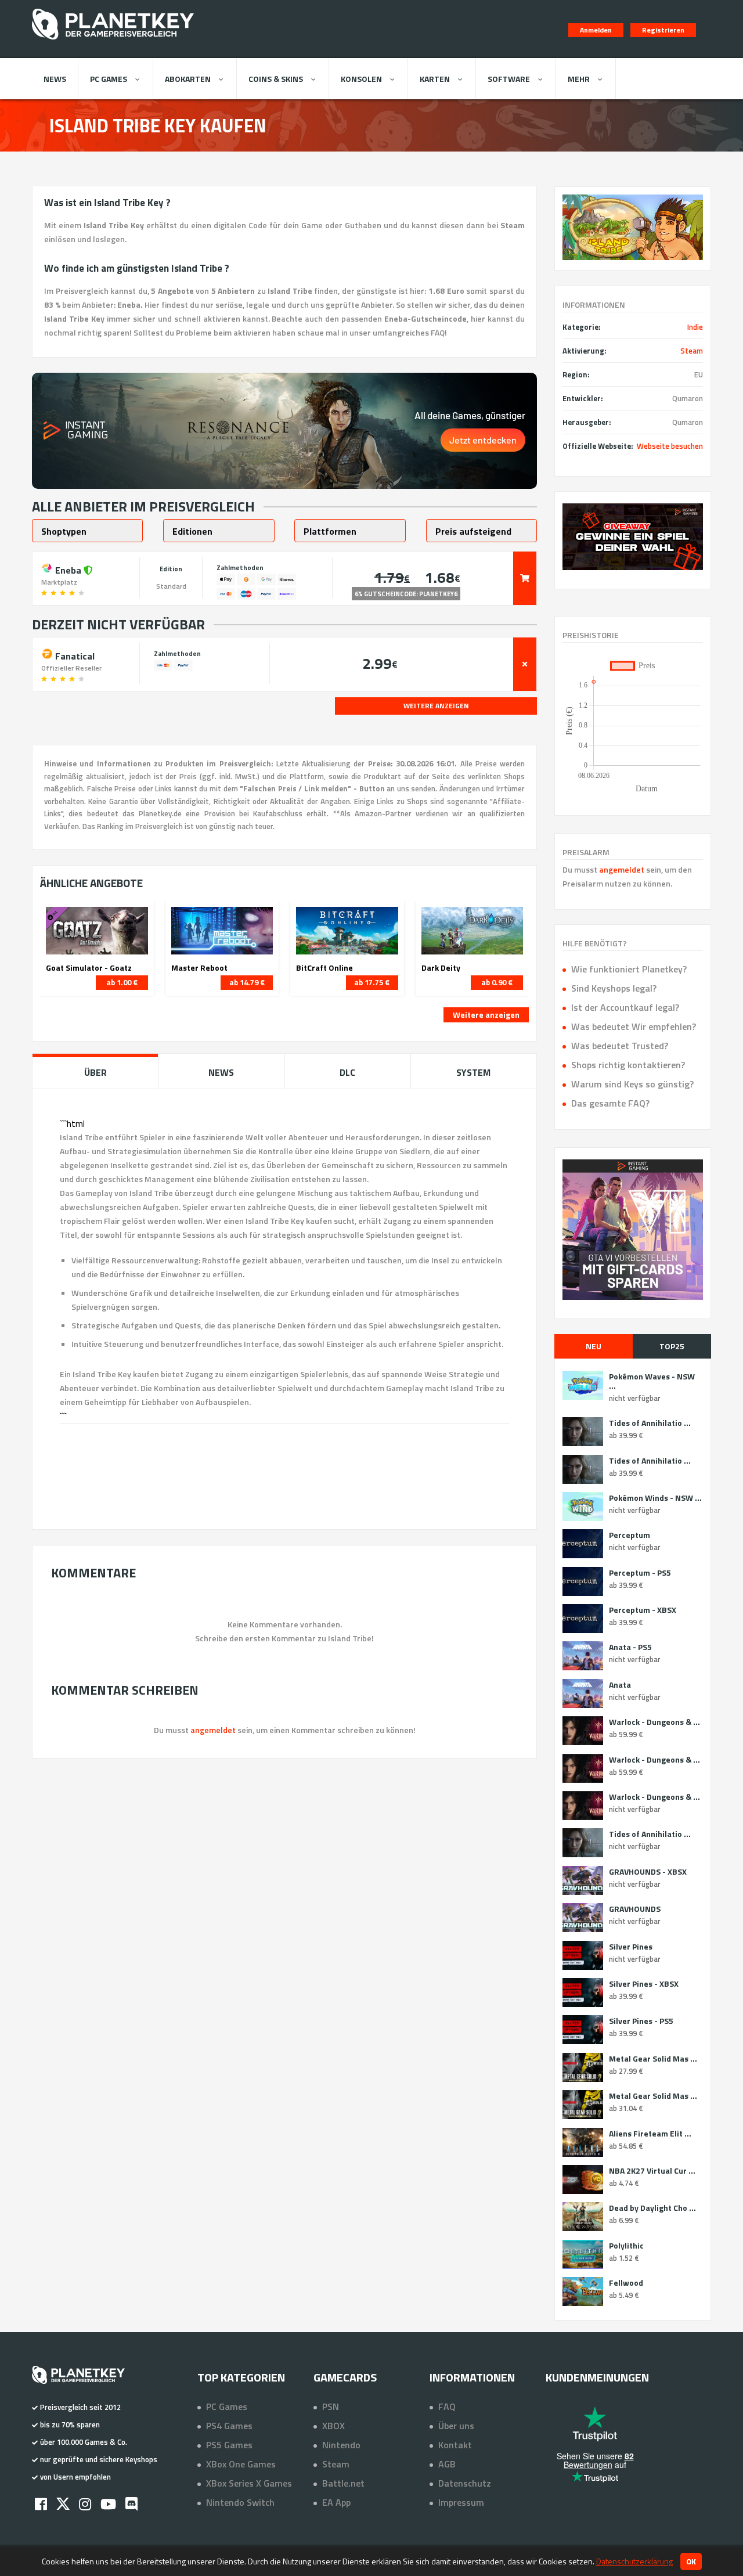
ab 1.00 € (122, 982)
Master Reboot (199, 968)
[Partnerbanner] (633, 537)
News (55, 79)
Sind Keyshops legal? (614, 988)
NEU (594, 1346)
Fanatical (74, 655)
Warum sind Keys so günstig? (632, 1084)
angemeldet (622, 869)
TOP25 (672, 1346)
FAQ (447, 2406)
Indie (695, 327)
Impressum (461, 2502)
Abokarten (188, 79)
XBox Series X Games (249, 2483)
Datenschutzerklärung (634, 2561)
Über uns (456, 2426)
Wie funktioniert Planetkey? (629, 969)
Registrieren (663, 30)
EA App (336, 2502)
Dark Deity (441, 968)
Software (509, 79)
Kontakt (455, 2445)
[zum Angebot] (525, 578)
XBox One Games (241, 2464)
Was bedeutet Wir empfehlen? (634, 1026)
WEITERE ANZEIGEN (436, 706)
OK (691, 2561)
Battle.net (343, 2483)
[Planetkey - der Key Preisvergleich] (113, 42)
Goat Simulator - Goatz (89, 968)
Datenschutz (465, 2483)
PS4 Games (229, 2426)
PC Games (109, 79)
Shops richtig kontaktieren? (628, 1065)
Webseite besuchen (670, 446)
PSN (331, 2406)
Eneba (68, 569)
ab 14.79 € (247, 982)
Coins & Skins (276, 79)
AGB (447, 2464)
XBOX (333, 2426)
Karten (435, 79)
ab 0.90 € (497, 982)
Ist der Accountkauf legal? (625, 1007)
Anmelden (596, 30)
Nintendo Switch (240, 2502)
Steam (692, 351)
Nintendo (341, 2445)
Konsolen (361, 79)
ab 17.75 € (372, 982)
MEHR (579, 79)
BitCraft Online (324, 968)
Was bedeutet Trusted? (620, 1046)
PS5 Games (229, 2445)
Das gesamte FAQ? (610, 1103)
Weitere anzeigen (486, 1015)
